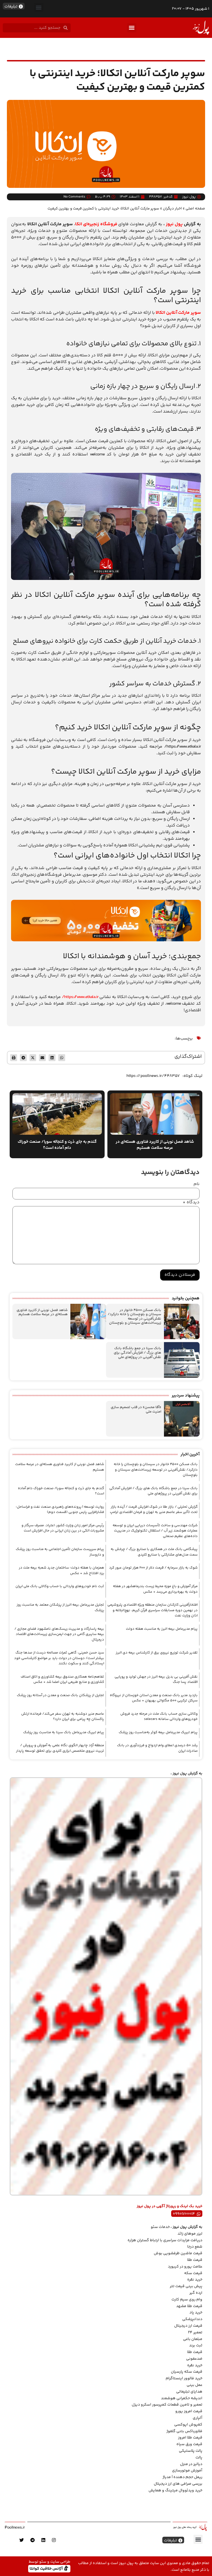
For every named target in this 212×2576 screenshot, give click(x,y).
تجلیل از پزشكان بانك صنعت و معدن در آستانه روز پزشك (60, 1695)
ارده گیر (196, 2293)
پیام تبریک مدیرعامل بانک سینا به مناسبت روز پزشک (64, 1732)
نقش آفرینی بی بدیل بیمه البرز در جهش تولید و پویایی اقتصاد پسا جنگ (156, 1680)
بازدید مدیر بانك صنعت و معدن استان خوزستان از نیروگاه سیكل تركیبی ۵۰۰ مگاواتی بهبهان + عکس (154, 1698)
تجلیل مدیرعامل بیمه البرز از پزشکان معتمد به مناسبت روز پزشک (60, 1608)
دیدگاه (191, 1203)
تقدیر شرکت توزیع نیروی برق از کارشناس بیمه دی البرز (157, 1653)
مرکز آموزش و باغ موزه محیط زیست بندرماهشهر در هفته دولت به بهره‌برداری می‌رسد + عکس (155, 1589)
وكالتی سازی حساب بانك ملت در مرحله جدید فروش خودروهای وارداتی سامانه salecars (159, 1717)
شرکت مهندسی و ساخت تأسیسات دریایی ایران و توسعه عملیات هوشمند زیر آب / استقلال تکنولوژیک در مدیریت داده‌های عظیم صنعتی (155, 1531)
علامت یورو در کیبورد (185, 2267)
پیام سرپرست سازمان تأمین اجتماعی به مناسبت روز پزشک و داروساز (60, 1552)
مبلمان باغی (193, 2339)
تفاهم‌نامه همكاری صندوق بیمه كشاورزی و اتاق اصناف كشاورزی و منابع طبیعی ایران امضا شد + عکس (62, 1680)
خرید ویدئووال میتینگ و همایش (175, 2491)
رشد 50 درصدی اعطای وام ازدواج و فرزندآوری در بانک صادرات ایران (157, 1748)
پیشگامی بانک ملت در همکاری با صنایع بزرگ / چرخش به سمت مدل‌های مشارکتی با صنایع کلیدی (154, 1552)
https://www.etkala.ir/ (80, 997)
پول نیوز (174, 224)
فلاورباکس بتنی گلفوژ (184, 2431)
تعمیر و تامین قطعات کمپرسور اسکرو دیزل (167, 2405)
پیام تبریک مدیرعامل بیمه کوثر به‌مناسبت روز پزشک (158, 1732)
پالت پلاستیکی (191, 2451)
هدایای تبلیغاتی (189, 2392)
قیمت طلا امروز (190, 2438)
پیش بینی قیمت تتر (186, 2286)
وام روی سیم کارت (187, 2300)
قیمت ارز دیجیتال (188, 2326)
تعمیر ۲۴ (195, 2333)
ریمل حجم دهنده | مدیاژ (182, 2477)
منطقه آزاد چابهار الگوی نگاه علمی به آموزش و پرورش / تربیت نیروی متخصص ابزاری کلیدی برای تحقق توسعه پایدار (60, 1748)
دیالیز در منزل (191, 2464)
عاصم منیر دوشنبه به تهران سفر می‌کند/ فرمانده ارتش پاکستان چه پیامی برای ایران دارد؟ (63, 1717)
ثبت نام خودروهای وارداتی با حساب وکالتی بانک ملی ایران (60, 1586)
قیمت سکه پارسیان (187, 2372)
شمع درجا (195, 2247)
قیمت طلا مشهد (189, 2306)
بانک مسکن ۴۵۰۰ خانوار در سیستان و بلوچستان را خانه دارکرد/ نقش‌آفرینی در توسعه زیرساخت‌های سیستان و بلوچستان (134, 1317)
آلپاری (198, 2418)
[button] (39, 7)
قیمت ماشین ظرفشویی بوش (178, 2253)
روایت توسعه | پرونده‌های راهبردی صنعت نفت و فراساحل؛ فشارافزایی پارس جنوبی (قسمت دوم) (60, 1510)
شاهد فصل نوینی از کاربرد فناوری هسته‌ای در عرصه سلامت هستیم (42, 1312)
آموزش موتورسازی (187, 2471)
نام (197, 1184)
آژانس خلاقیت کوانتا (47, 2568)
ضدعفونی (194, 2359)
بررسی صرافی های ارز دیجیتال (178, 2484)
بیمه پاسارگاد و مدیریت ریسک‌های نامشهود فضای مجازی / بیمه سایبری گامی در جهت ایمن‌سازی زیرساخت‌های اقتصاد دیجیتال (59, 1634)
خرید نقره (195, 2280)
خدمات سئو (160, 2227)
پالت (199, 2458)
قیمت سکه (193, 2273)
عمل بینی (194, 2385)
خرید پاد (196, 2313)
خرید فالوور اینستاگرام (184, 2378)
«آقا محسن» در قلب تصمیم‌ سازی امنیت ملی (136, 1409)
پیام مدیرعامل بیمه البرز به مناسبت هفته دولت (162, 1629)
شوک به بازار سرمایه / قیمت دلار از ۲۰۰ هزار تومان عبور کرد (153, 1568)
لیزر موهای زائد (190, 2234)
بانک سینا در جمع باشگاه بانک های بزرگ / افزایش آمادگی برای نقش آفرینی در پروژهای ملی (137, 1353)
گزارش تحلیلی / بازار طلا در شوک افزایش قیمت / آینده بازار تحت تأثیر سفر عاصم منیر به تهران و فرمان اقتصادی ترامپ (154, 1510)
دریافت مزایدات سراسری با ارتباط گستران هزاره (165, 2240)
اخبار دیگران (172, 208)
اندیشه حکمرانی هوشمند (182, 2398)
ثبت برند (196, 2346)
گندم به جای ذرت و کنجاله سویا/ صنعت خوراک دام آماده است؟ (61, 1491)
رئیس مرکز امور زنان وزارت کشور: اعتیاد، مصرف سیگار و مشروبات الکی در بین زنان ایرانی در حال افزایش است (63, 1528)
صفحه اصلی (195, 208)
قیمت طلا (195, 2260)
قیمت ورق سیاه (189, 2444)
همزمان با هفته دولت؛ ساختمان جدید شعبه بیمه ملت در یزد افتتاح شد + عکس (61, 1571)
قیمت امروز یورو (189, 2411)
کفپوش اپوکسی (188, 2425)
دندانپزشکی (192, 2319)
